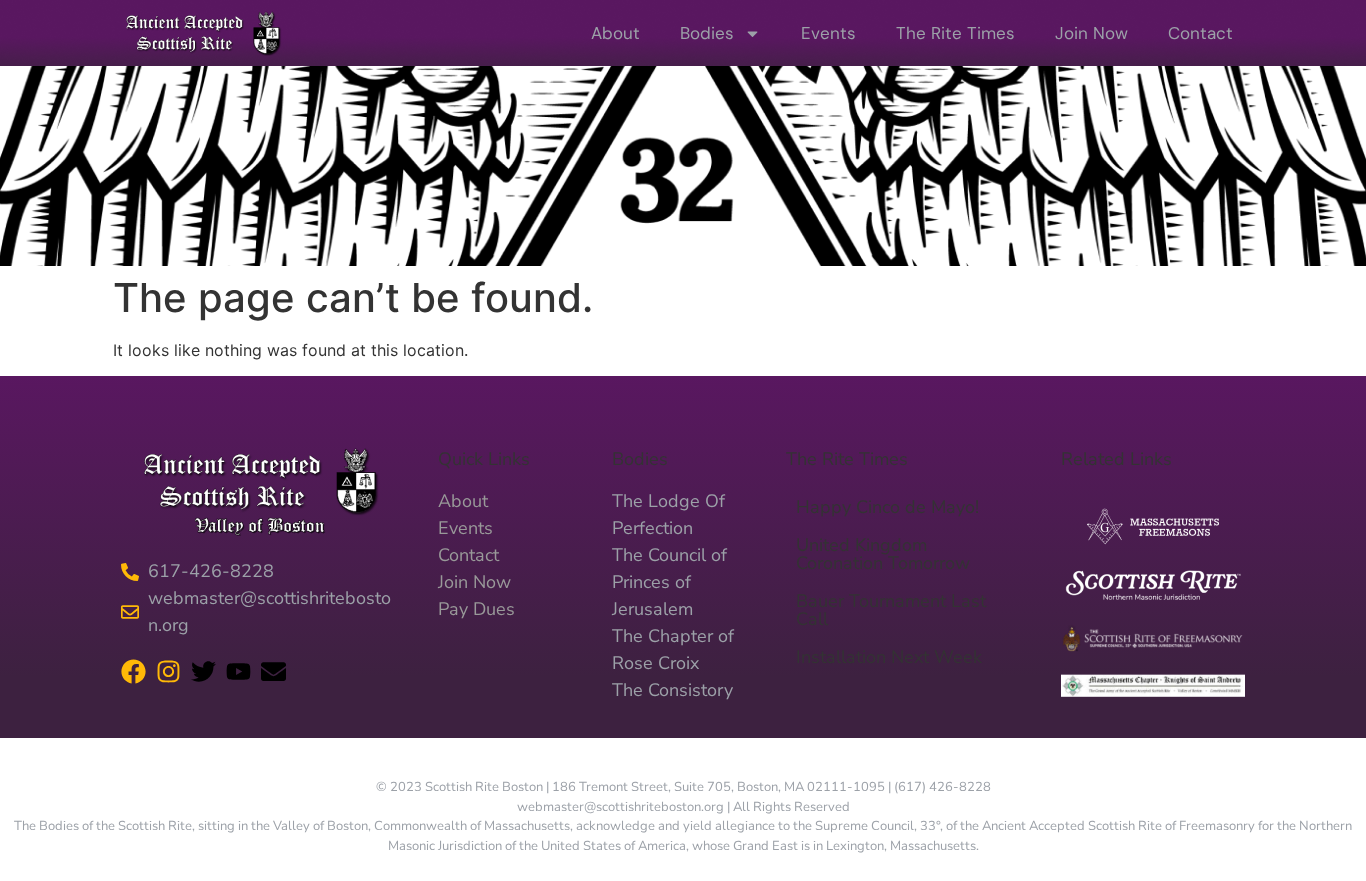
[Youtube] (238, 671)
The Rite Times (955, 33)
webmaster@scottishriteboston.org (620, 807)
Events (828, 33)
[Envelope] (273, 671)
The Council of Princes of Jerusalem (669, 582)
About (615, 33)
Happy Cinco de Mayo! (887, 507)
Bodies (707, 33)
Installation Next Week (889, 657)
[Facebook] (133, 671)
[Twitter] (203, 671)
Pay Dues (476, 609)
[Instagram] (168, 671)
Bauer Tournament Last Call (891, 610)
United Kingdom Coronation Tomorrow (883, 554)
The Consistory (672, 690)
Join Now (1091, 33)
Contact (1200, 33)
